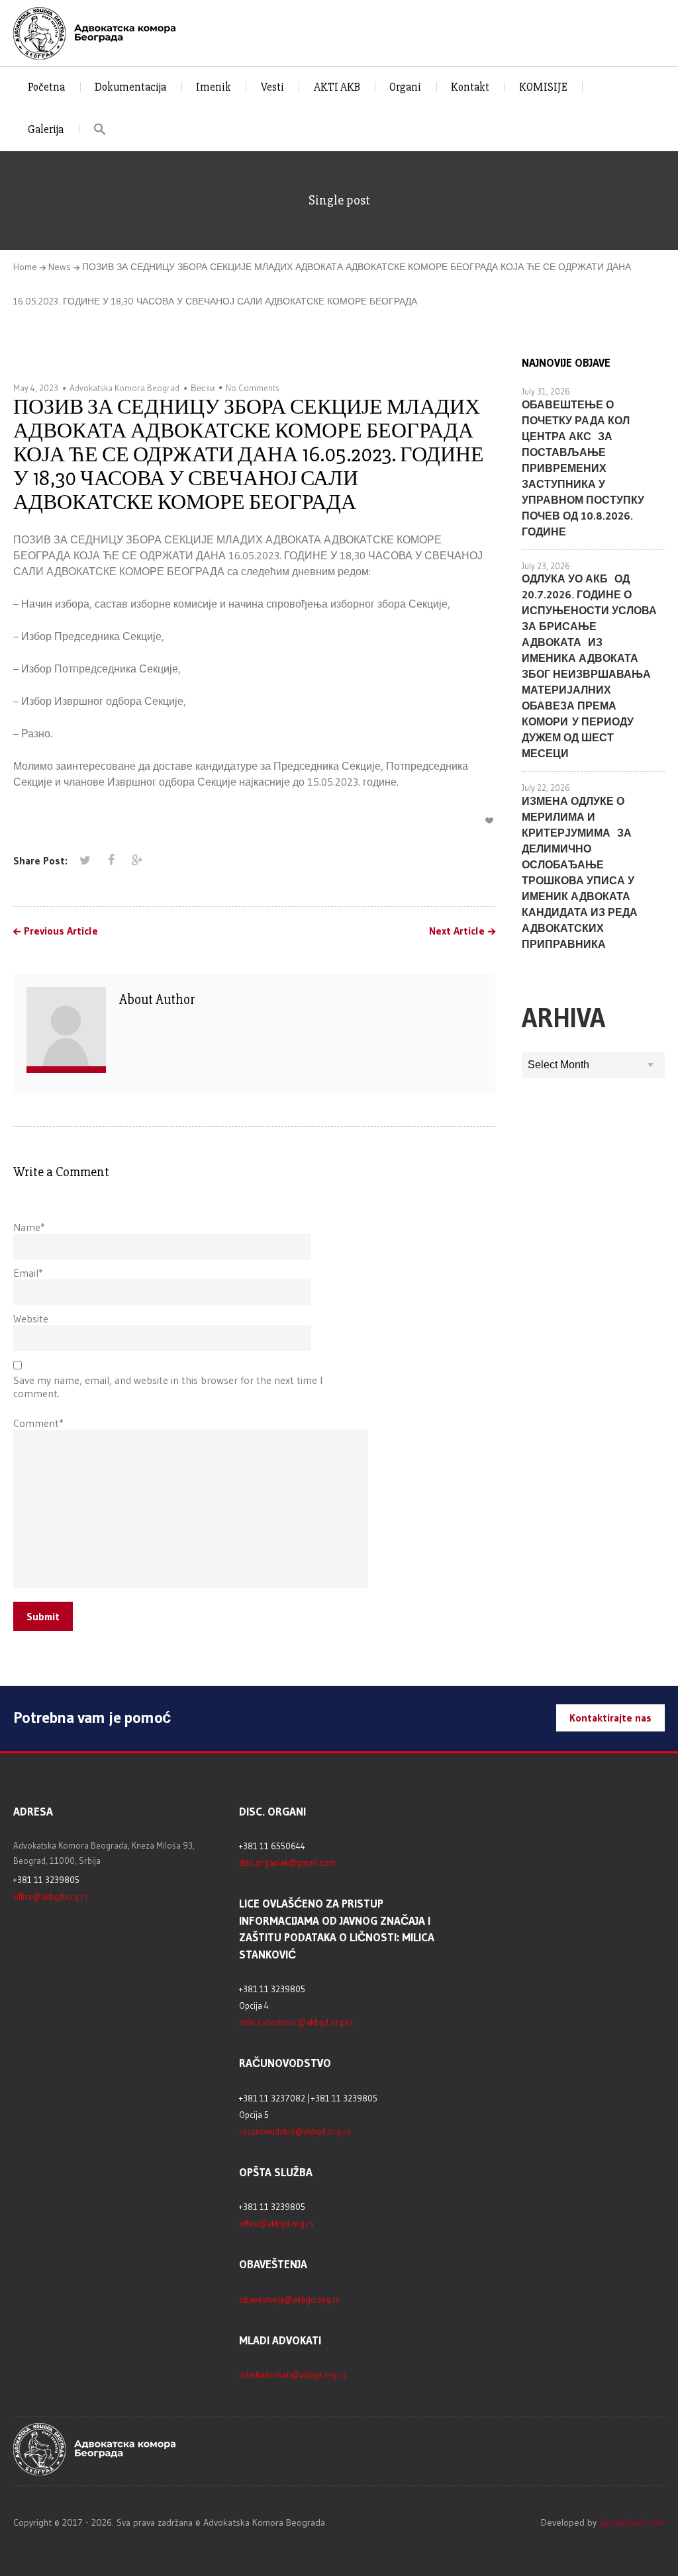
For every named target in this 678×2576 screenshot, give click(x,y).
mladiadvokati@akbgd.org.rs (293, 2375)
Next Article (457, 931)
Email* (28, 1273)
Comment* (38, 1423)
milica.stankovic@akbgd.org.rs (296, 2022)
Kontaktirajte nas (610, 1718)
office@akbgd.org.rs (51, 1896)
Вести (203, 388)
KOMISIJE (543, 87)
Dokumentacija (130, 87)
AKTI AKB (337, 87)
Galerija (46, 129)
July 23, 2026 (546, 566)
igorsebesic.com (632, 2522)
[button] (100, 129)
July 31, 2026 (546, 391)
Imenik (214, 87)
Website (31, 1318)
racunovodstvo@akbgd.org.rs (295, 2131)
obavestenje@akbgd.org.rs (289, 2299)
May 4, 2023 (36, 388)
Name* (29, 1227)
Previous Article (61, 931)
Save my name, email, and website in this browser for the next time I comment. (168, 1387)
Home (25, 267)
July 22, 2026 (546, 788)
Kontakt (470, 87)
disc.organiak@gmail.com (287, 1863)
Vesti (272, 87)
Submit (43, 1616)
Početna (46, 87)
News (60, 267)
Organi (405, 87)
